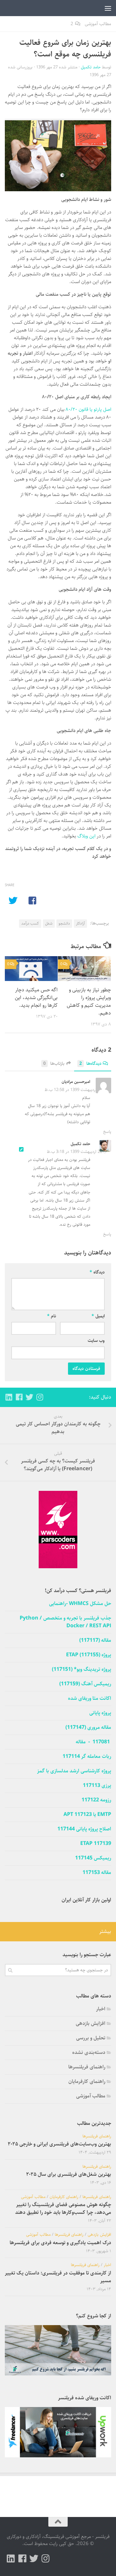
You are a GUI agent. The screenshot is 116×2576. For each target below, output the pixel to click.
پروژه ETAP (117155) (89, 1655)
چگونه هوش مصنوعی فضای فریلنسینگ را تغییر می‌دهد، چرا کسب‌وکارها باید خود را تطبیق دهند (63, 2209)
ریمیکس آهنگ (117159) (85, 1684)
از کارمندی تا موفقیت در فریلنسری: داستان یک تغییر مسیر (58, 2277)
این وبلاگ (87, 836)
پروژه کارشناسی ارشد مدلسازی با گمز (74, 1771)
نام (52, 1316)
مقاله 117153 (97, 1873)
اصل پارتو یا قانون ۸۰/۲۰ (88, 409)
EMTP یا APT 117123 (87, 1815)
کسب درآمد (30, 923)
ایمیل (98, 1316)
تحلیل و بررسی (91, 2038)
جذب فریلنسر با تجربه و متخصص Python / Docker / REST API (65, 1622)
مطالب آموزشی (98, 24)
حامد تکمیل (91, 67)
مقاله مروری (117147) (88, 1728)
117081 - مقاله (93, 1742)
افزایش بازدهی (91, 2023)
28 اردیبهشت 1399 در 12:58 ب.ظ (73, 1090)
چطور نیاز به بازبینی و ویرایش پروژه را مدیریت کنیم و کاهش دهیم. (89, 1001)
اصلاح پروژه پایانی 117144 (84, 1829)
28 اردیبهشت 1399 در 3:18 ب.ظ (74, 1152)
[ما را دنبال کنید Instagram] (40, 1397)
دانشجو (64, 923)
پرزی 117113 (97, 1786)
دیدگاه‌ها (90, 1064)
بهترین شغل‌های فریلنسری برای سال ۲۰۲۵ (69, 2174)
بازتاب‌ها (54, 1064)
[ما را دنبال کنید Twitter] (29, 1397)
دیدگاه (97, 1272)
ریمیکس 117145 (93, 1858)
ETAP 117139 (96, 1844)
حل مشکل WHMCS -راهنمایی (80, 1604)
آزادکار (80, 923)
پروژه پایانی (100, 1713)
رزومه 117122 (96, 1800)
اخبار (101, 2009)
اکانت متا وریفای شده (90, 1699)
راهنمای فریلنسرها (87, 2067)
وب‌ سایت (96, 1341)
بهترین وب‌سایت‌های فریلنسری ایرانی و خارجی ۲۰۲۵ (59, 2144)
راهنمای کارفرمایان (87, 2081)
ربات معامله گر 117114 (87, 1757)
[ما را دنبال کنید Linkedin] (9, 1397)
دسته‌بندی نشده (89, 2052)
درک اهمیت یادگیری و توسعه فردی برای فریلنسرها (60, 2243)
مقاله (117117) (95, 1640)
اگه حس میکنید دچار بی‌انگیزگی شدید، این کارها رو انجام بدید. (36, 998)
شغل (49, 923)
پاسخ (107, 1132)
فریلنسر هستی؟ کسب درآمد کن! (78, 1591)
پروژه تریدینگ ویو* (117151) (82, 1669)
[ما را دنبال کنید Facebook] (19, 1397)
